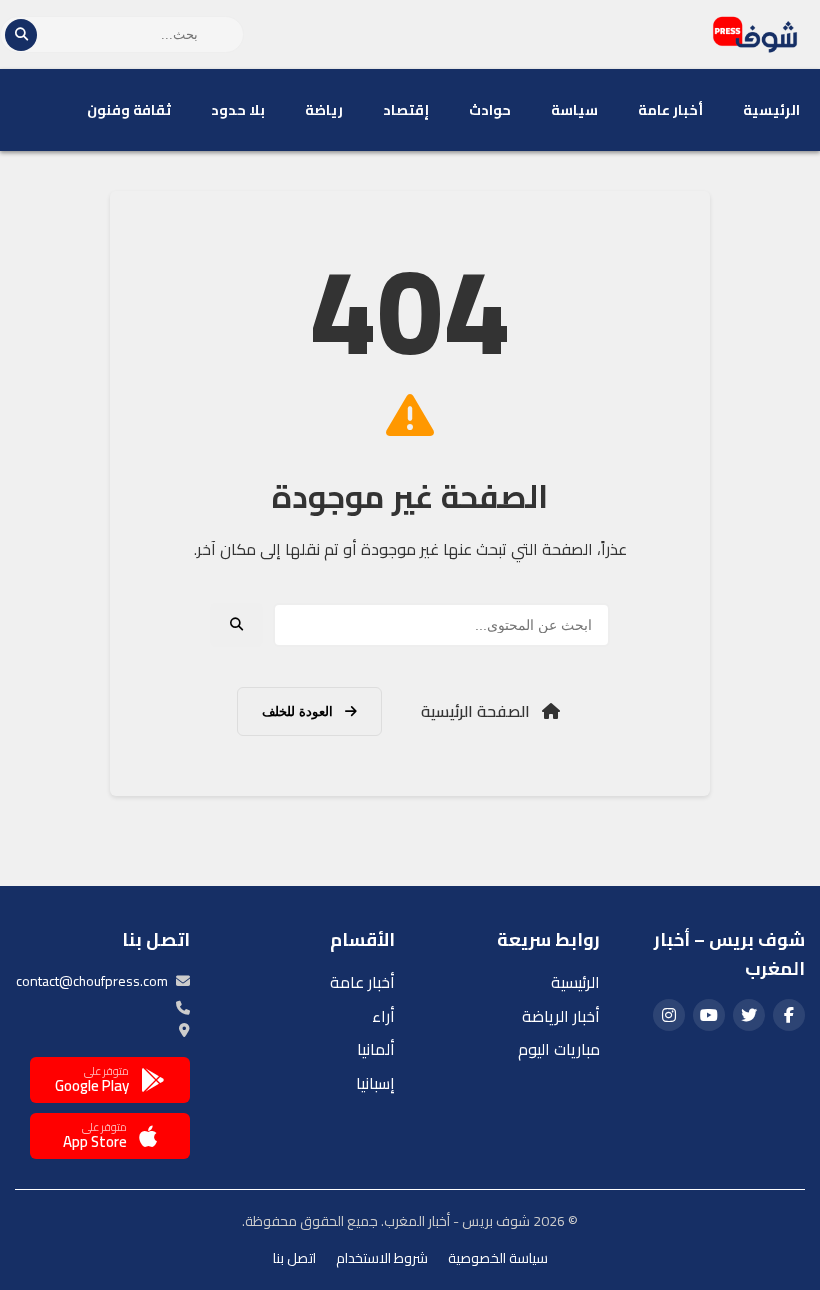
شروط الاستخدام (382, 1258)
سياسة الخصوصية (498, 1258)
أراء (383, 1016)
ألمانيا (376, 1049)
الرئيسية (771, 110)
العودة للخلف (299, 711)
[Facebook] (789, 1015)
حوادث (490, 110)
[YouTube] (709, 1015)
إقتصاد (406, 110)
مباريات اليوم (559, 1049)
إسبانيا (375, 1083)
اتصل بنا (294, 1258)
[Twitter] (749, 1015)
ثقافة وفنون (129, 110)
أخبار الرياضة (561, 1016)
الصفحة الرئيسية (477, 711)
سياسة (574, 110)
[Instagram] (669, 1015)
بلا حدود (238, 110)
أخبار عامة (670, 110)
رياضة (324, 110)
